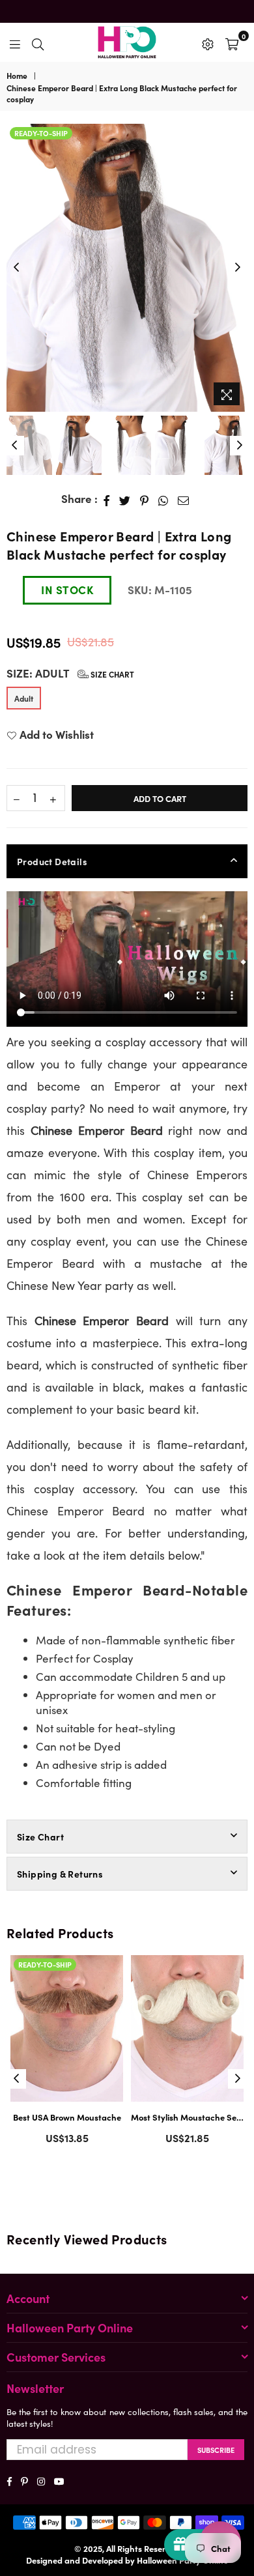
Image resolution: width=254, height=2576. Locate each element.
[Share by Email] (184, 499)
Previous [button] (16, 268)
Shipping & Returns (60, 1874)
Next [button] (238, 268)
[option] (127, 268)
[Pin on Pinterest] (145, 499)
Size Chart (111, 674)
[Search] (38, 42)
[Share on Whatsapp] (163, 499)
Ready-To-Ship (41, 133)
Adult (24, 698)
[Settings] (208, 42)
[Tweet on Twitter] (125, 499)
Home (17, 76)
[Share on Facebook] (107, 499)
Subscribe (216, 2450)
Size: (70, 673)
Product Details (52, 861)
